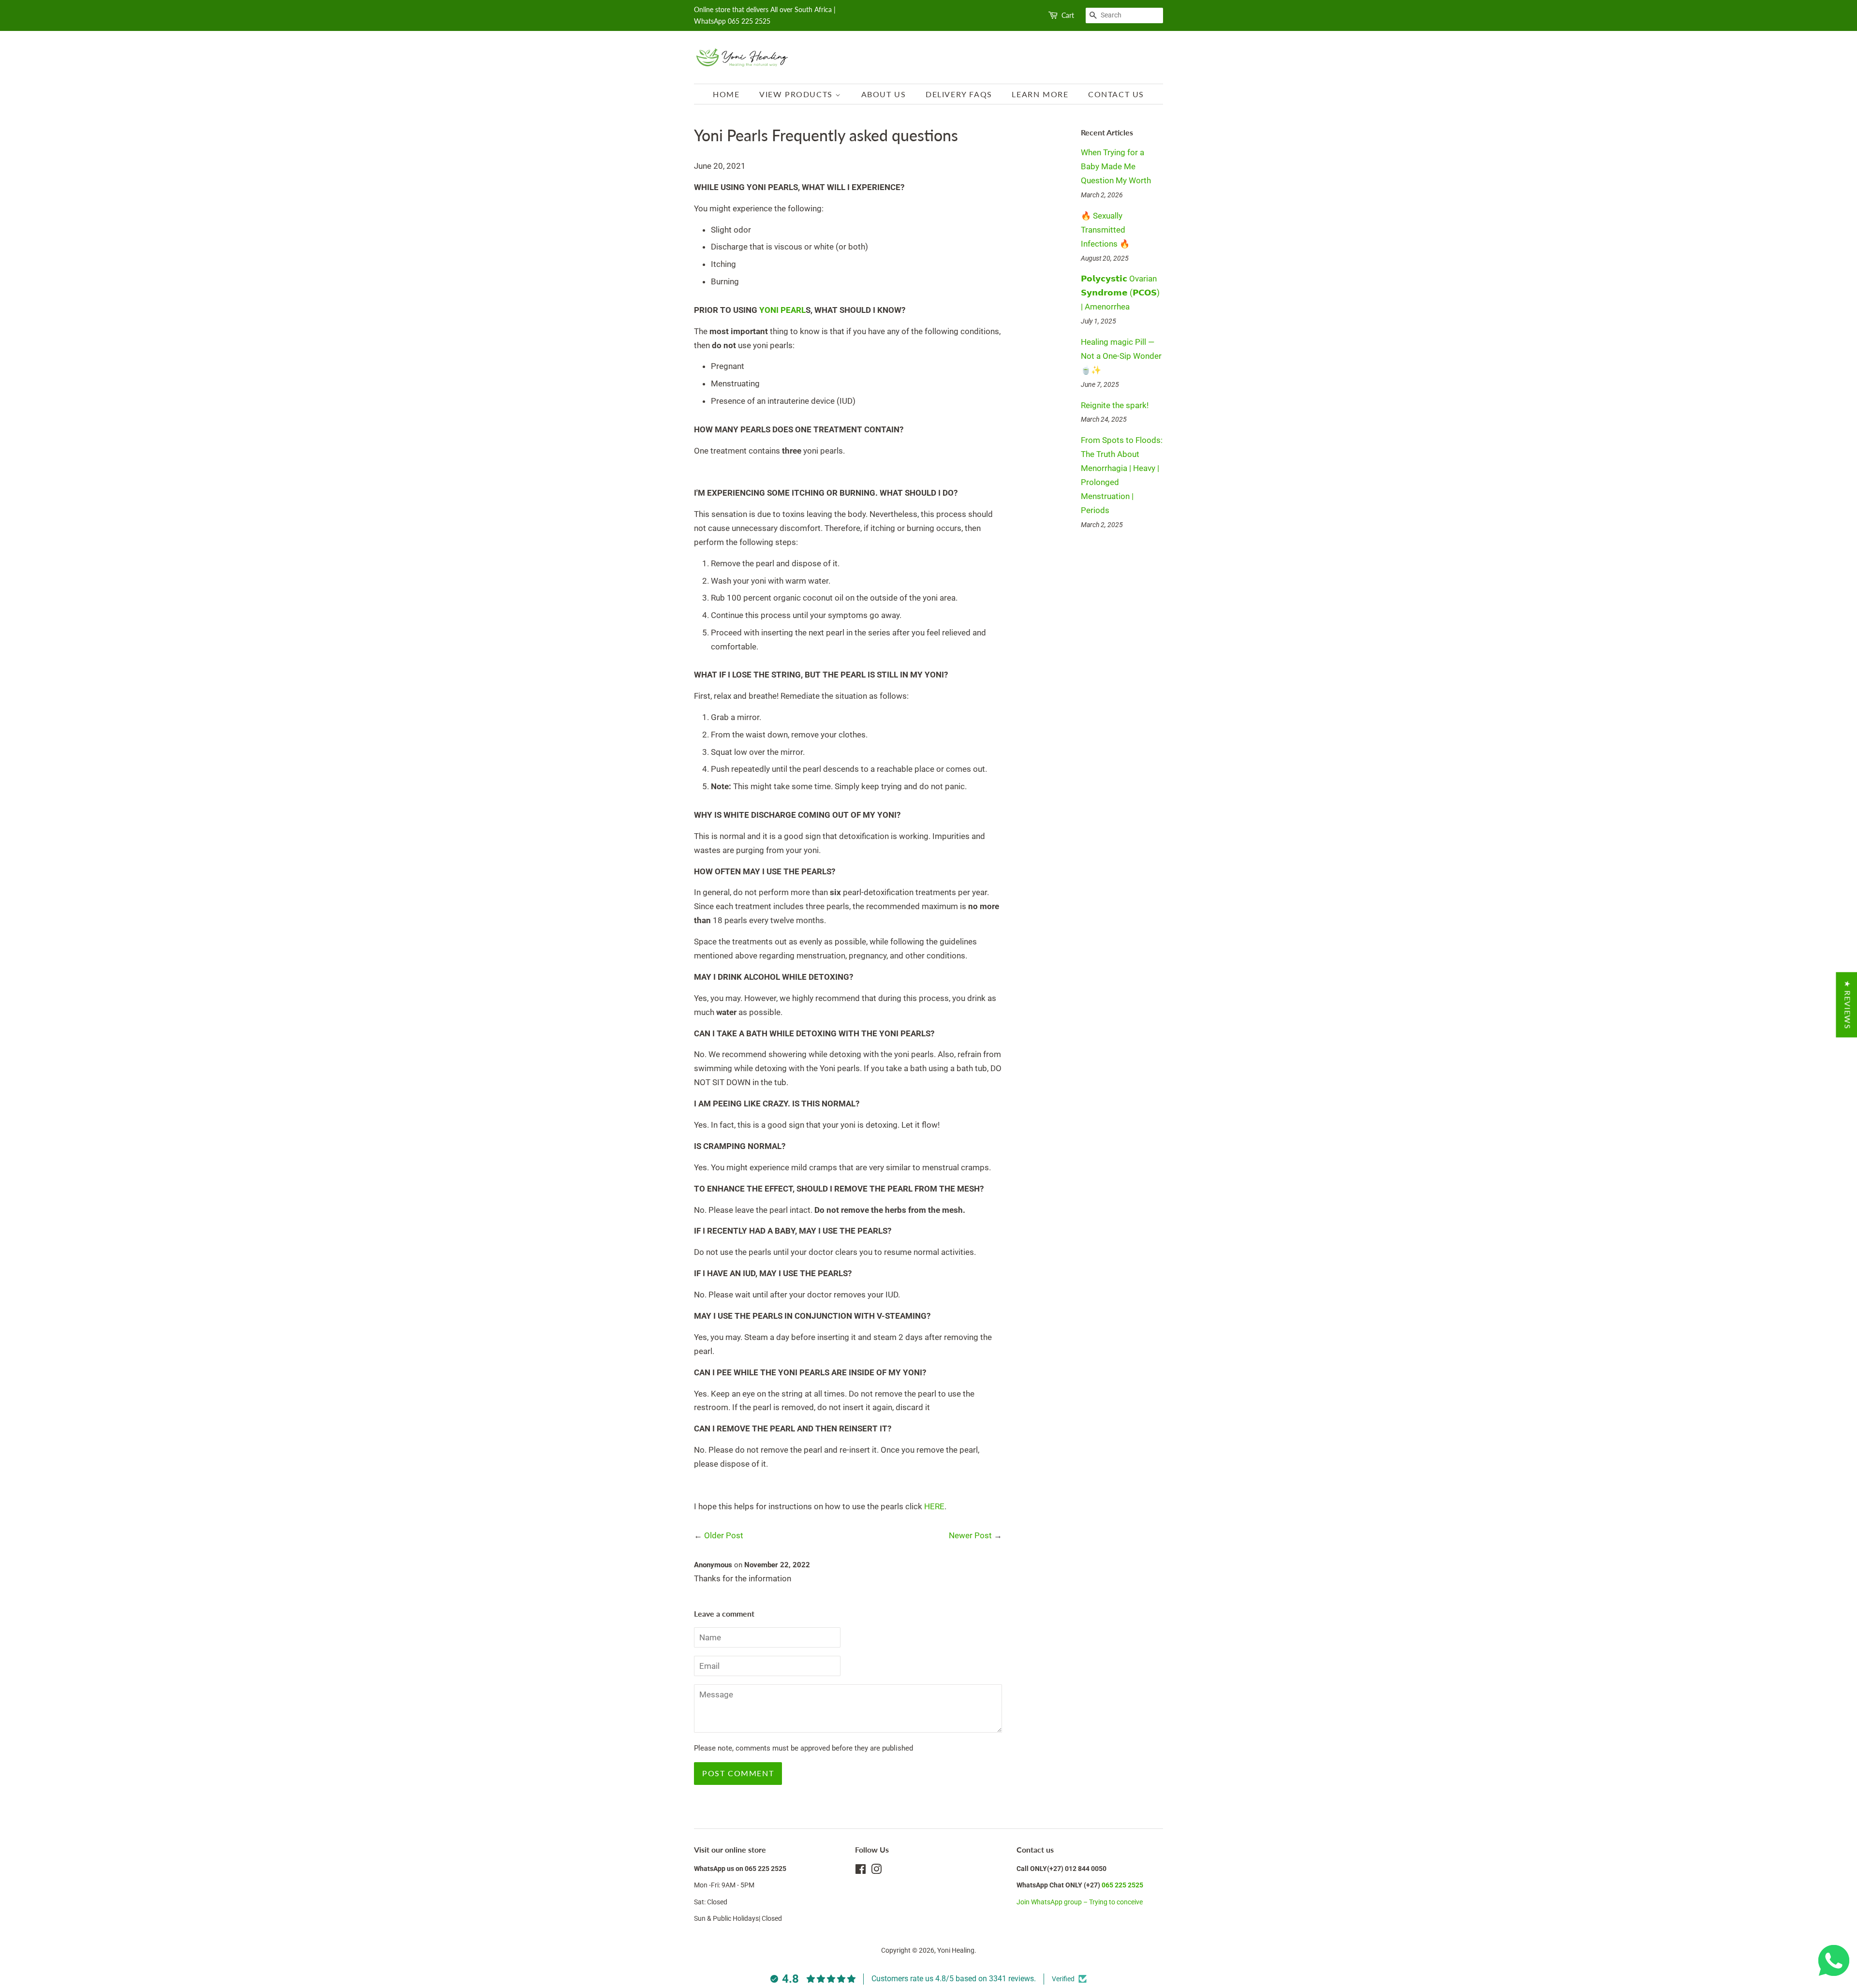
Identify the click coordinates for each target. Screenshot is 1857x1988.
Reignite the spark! (1115, 405)
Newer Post (970, 1535)
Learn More (1040, 94)
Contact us (1116, 94)
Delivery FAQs (959, 94)
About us (884, 94)
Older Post (724, 1535)
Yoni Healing (956, 1951)
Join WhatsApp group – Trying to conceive (1080, 1902)
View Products (797, 94)
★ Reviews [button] (1848, 1005)
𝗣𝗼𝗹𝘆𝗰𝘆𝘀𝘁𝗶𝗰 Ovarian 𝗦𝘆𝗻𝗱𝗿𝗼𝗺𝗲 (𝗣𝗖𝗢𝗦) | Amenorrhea (1120, 293)
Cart (1068, 15)
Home (726, 94)
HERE (934, 1506)
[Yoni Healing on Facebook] (861, 1871)
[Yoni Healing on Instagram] (876, 1871)
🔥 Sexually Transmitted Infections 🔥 (1105, 230)
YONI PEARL (782, 310)
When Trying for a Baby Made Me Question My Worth (1116, 166)
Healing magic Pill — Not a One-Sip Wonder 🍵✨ (1121, 356)
